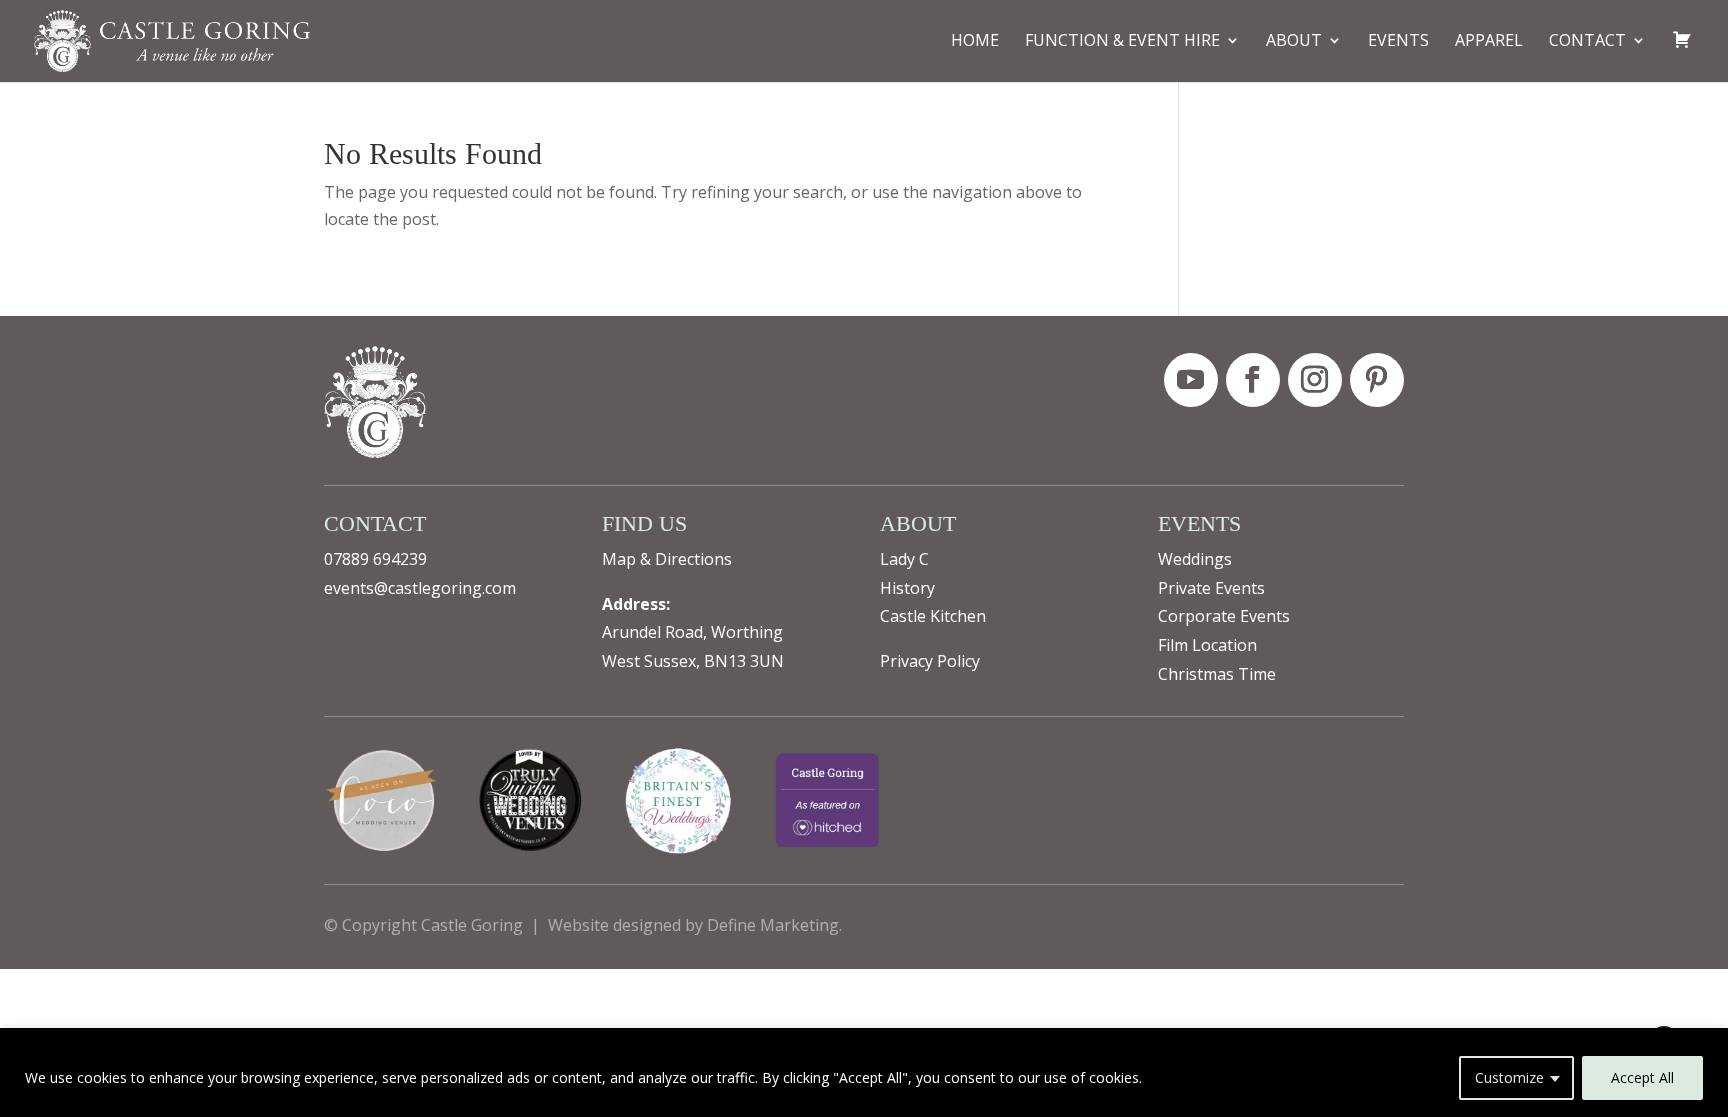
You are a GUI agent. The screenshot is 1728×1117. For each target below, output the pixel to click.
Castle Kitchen (933, 616)
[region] (864, 1072)
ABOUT (1294, 42)
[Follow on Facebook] (1253, 380)
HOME (975, 42)
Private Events (1211, 588)
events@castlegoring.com (420, 588)
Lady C (904, 559)
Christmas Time (1217, 674)
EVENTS (1398, 42)
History (907, 588)
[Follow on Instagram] (1315, 380)
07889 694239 (375, 559)
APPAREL (1489, 42)
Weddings (1195, 559)
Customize (1509, 1077)
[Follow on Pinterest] (1377, 380)
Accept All (1642, 1077)
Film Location (1207, 645)
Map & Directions (667, 559)
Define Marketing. (774, 925)
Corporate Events (1224, 616)
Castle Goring (472, 925)
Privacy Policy (930, 661)
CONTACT (1587, 42)
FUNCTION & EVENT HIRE (1122, 42)
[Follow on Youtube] (1191, 380)
